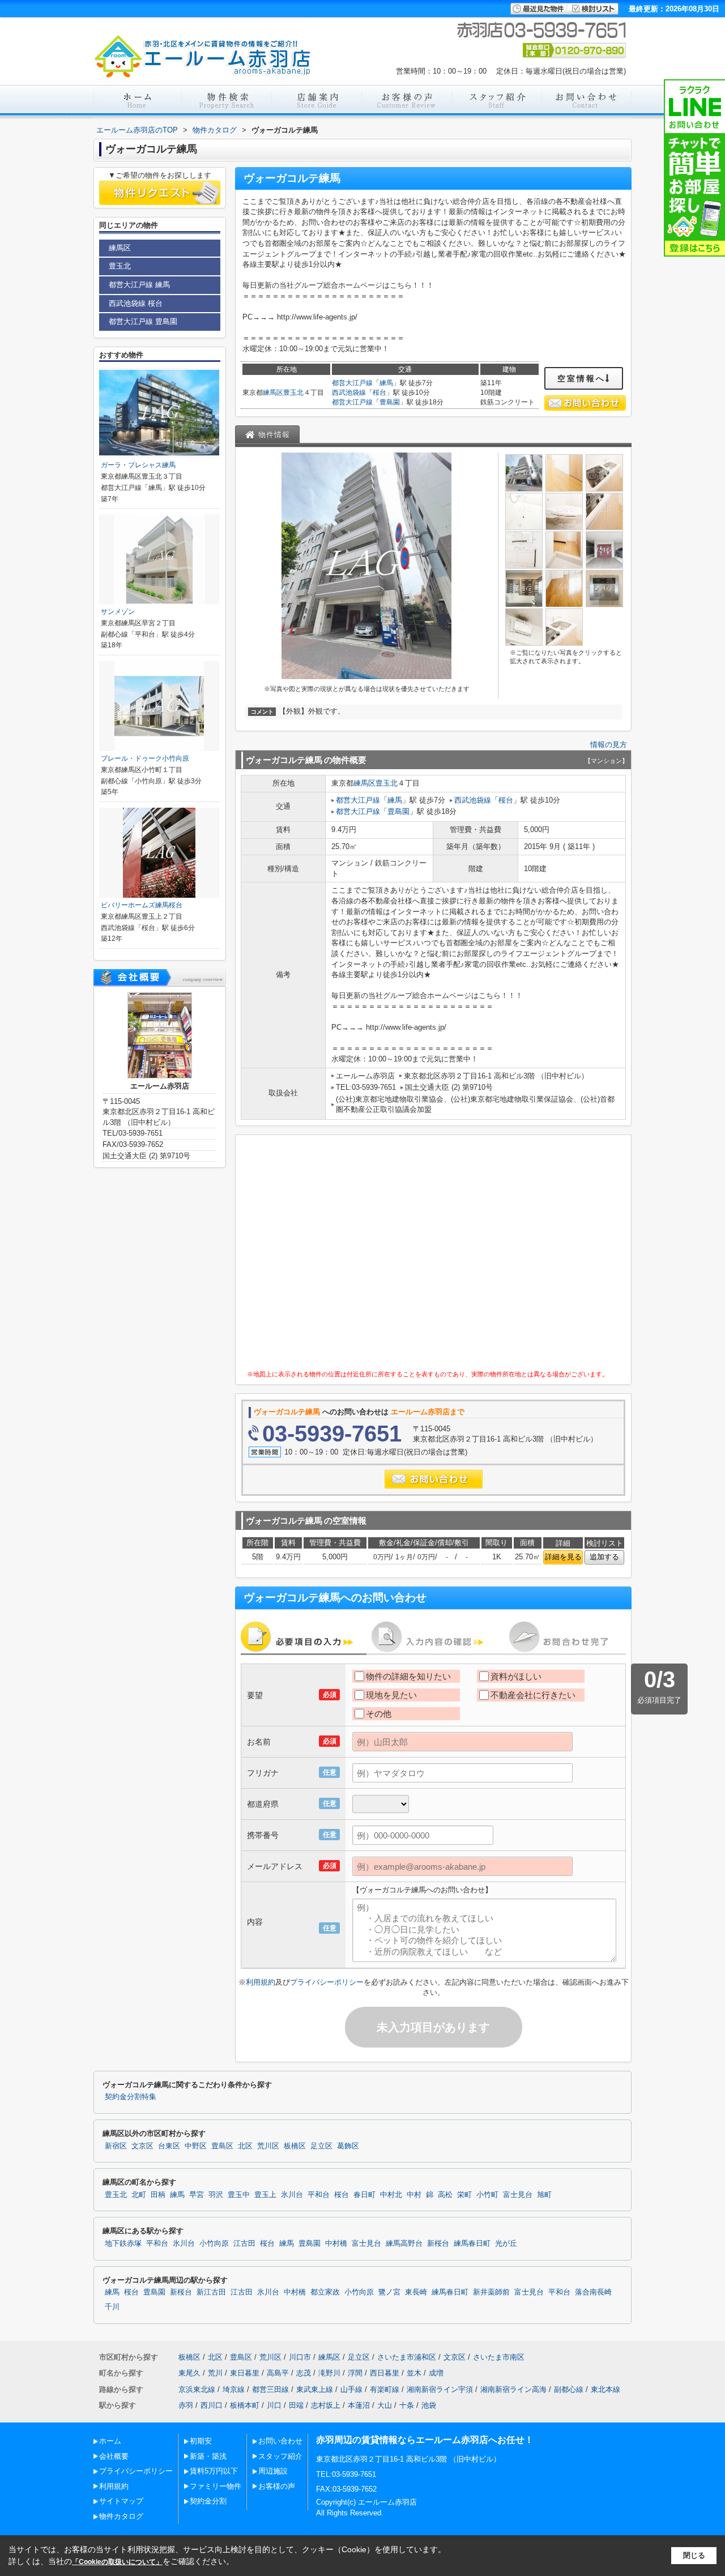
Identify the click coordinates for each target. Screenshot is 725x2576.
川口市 (300, 2357)
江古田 (244, 2244)
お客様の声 (277, 2486)
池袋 (429, 2405)
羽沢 (216, 2195)
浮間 (355, 2373)
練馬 (386, 383)
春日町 (364, 2195)
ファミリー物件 (216, 2486)
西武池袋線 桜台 (136, 303)
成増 (436, 2373)
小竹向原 (214, 2244)
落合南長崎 (593, 2292)
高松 (445, 2195)
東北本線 (605, 2389)
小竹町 (487, 2195)
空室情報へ (581, 378)
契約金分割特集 (131, 2097)
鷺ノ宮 (389, 2292)
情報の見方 (609, 745)
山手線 (351, 2389)
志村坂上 (326, 2405)
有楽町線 (385, 2389)
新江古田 (211, 2292)
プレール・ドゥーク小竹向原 (145, 758)
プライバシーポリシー (327, 1982)
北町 (139, 2195)
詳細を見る (563, 1557)
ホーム (110, 2441)
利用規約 (261, 1982)
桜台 (379, 393)
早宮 (197, 2195)
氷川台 (292, 2195)
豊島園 (390, 402)
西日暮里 (385, 2373)
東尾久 (189, 2373)
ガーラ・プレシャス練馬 (138, 465)
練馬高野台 (404, 2244)
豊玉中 (239, 2195)
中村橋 (336, 2244)
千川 (112, 2307)
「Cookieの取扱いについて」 (117, 2562)
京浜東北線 (197, 2389)
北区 (245, 2146)
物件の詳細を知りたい (408, 1676)
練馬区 (273, 393)
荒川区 (268, 2146)
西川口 (212, 2405)
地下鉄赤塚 (123, 2244)
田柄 (158, 2195)
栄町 (464, 2195)
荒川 (215, 2373)
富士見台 (518, 2195)
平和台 (319, 2195)
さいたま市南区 (499, 2357)
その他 (379, 1714)
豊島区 (222, 2146)
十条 (407, 2405)
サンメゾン (118, 612)
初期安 (201, 2441)
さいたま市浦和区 (407, 2357)
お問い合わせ (280, 2441)
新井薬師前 (491, 2292)
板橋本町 (245, 2405)
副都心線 (569, 2389)
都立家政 (325, 2292)
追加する (604, 1557)
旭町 (544, 2195)
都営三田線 (270, 2389)
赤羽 (186, 2405)
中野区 (196, 2146)
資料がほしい (516, 1676)
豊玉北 (293, 393)
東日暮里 (245, 2373)
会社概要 (114, 2456)
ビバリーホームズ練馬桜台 (142, 905)
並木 (414, 2373)
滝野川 (329, 2373)
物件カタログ (121, 2516)
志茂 (304, 2373)
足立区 (321, 2146)
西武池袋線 (349, 393)
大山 (385, 2405)
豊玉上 (265, 2195)
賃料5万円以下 (214, 2471)
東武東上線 (315, 2389)
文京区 (142, 2146)
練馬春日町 (472, 2244)
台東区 (169, 2146)
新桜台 (438, 2244)
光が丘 (506, 2244)
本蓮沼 (359, 2405)
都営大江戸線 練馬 (139, 285)
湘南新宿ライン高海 (513, 2389)
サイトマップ (121, 2501)
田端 (296, 2405)
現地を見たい (391, 1695)
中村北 (391, 2195)
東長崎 (416, 2292)
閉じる (694, 2555)
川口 (274, 2405)
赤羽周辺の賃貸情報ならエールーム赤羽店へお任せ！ (425, 2440)
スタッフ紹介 (280, 2456)
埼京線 (234, 2389)
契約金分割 (208, 2501)
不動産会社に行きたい (533, 1695)
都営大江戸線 (352, 383)
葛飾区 (348, 2146)
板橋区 (295, 2146)
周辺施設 (273, 2471)
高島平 (278, 2373)
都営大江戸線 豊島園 (143, 321)
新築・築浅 (208, 2456)
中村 (414, 2195)
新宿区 (116, 2146)
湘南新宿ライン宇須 (440, 2389)
